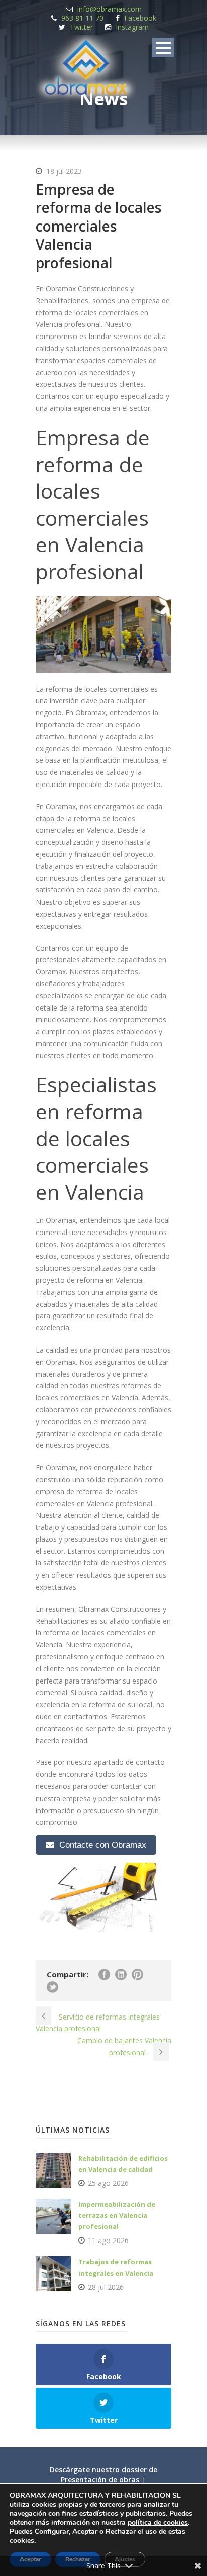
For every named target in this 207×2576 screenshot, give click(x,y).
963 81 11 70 (82, 18)
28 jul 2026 (106, 2287)
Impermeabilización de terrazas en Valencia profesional (117, 2215)
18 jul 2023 (64, 171)
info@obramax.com (110, 9)
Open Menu (163, 47)
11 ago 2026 (108, 2240)
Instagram (132, 27)
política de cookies (158, 2523)
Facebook (140, 18)
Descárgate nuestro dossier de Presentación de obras (103, 2474)
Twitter (81, 27)
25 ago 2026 (108, 2183)
